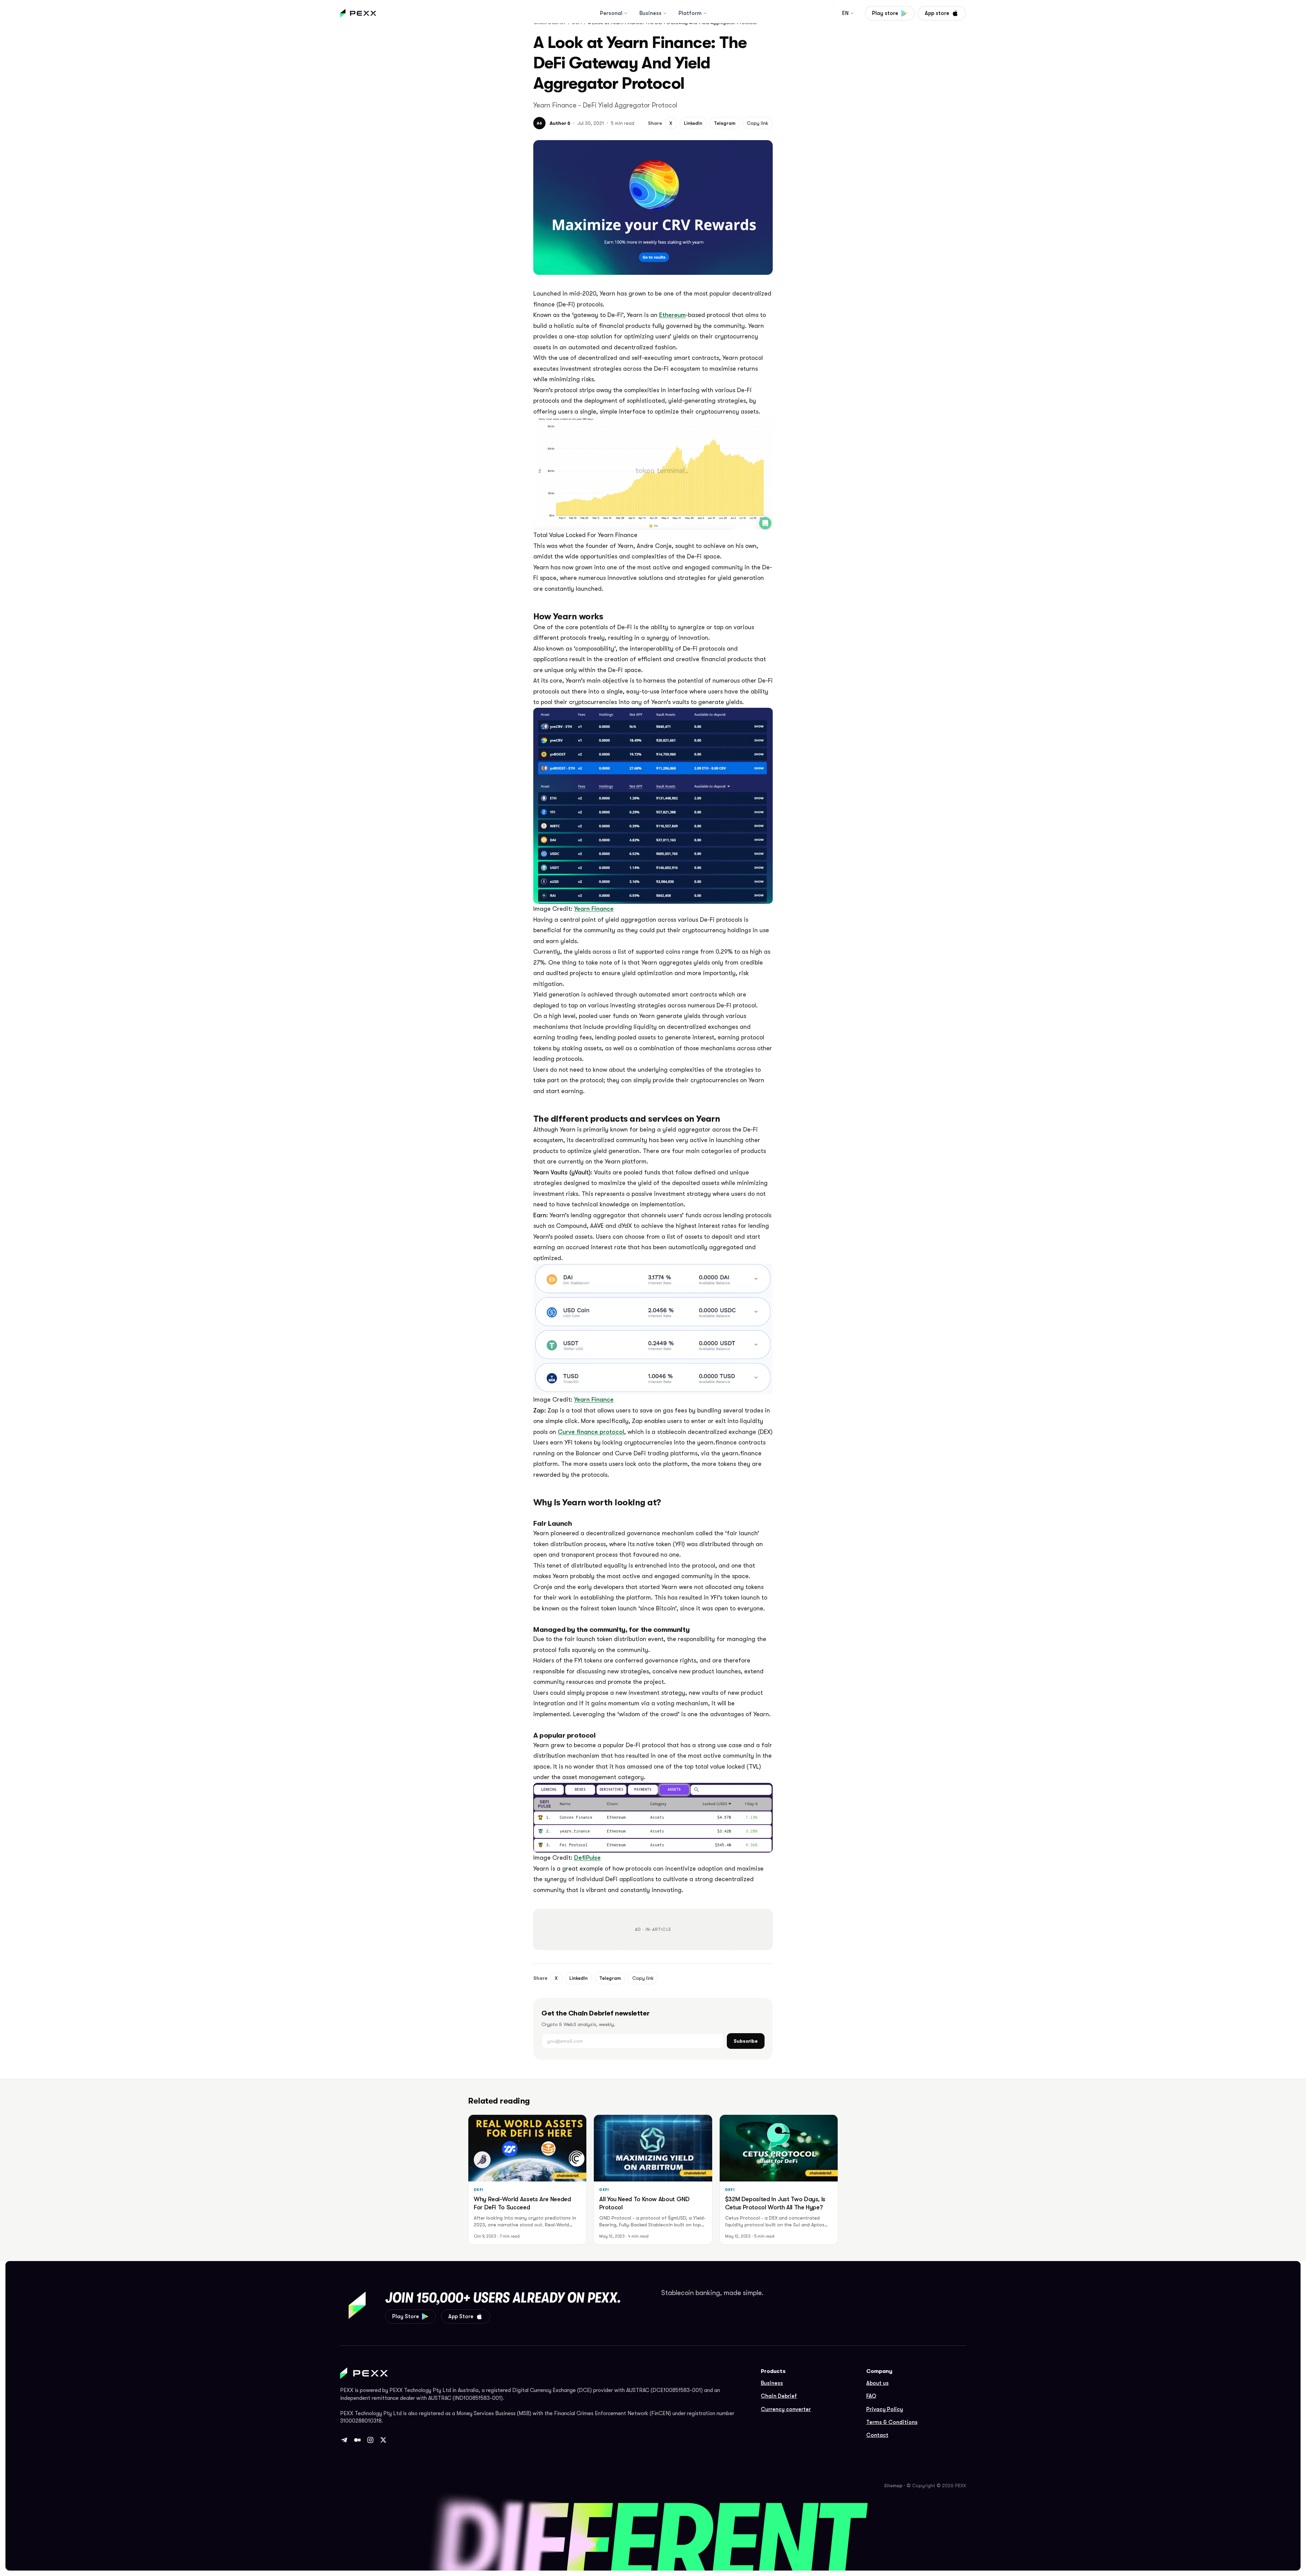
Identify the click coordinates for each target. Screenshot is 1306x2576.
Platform (690, 13)
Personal (611, 13)
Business (650, 13)
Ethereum (672, 315)
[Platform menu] (705, 13)
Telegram (725, 123)
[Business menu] (665, 13)
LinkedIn (693, 123)
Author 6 (560, 123)
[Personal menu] (626, 13)
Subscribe (746, 2041)
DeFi (479, 2190)
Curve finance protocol (591, 1432)
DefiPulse (587, 1858)
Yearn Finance (594, 909)
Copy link (758, 123)
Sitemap (893, 2486)
